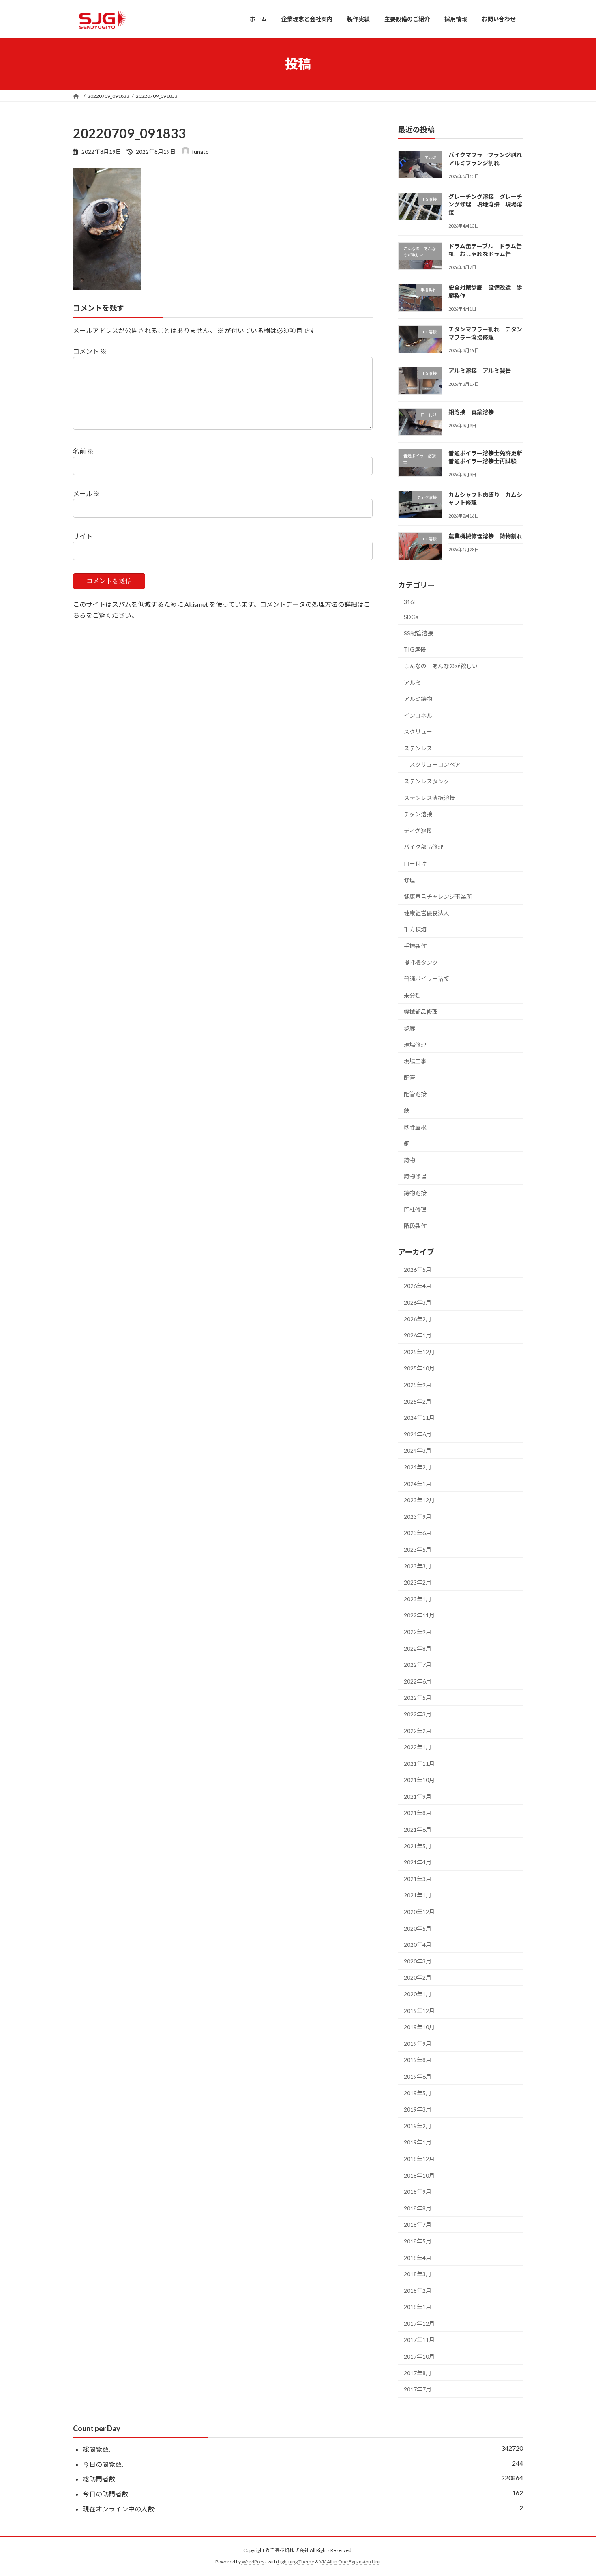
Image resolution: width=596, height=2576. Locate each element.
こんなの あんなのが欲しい (441, 666)
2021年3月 (418, 1878)
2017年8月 (418, 2373)
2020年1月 (418, 1994)
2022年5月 (418, 1698)
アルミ (412, 682)
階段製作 (415, 1226)
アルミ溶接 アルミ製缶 (480, 371)
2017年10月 (419, 2356)
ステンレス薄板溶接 (429, 797)
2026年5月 (418, 1269)
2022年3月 (418, 1714)
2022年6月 (418, 1681)
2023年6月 (418, 1533)
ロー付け (415, 863)
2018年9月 (418, 2192)
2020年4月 (418, 1945)
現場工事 (415, 1061)
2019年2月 (418, 2126)
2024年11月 (419, 1418)
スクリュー (418, 732)
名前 (83, 451)
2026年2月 (418, 1319)
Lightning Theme (296, 2562)
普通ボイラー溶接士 (429, 979)
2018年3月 (418, 2274)
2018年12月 (419, 2159)
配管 (409, 1077)
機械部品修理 (421, 1012)
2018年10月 (419, 2175)
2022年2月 (418, 1730)
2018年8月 (418, 2208)
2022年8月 (418, 1648)
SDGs (411, 617)
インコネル (418, 715)
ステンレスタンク (427, 781)
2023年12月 (419, 1500)
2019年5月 (418, 2093)
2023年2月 (418, 1582)
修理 (409, 880)
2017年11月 (419, 2340)
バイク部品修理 (424, 847)
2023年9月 (418, 1516)
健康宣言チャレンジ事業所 (438, 896)
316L (410, 601)
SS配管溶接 (418, 633)
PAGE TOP (575, 2491)
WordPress (254, 2562)
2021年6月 (418, 1829)
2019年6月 (418, 2076)
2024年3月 (418, 1450)
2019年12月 (419, 2010)
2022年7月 (418, 1665)
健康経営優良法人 (427, 913)
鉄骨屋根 (415, 1127)
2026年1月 (418, 1335)
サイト (83, 536)
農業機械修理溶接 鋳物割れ (485, 536)
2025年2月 (418, 1401)
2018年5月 (418, 2241)
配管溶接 (415, 1094)
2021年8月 (418, 1813)
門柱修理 (415, 1209)
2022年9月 (418, 1632)
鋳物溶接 (415, 1193)
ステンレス (418, 748)
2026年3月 (418, 1302)
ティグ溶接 (418, 830)
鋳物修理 (415, 1176)
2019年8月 (418, 2060)
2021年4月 (418, 1862)
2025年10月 (419, 1368)
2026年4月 (418, 1286)
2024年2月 (418, 1467)
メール (87, 493)
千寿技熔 (415, 929)
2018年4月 (418, 2257)
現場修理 (415, 1044)
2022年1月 (418, 1747)
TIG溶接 (415, 649)
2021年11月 (419, 1763)
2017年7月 (418, 2389)
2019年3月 (418, 2109)
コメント (90, 351)
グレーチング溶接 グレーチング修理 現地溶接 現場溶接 (485, 204)
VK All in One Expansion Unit (350, 2562)
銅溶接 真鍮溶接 (471, 412)
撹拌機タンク (421, 962)
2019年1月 (418, 2142)
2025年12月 (419, 1351)
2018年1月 (418, 2307)
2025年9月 (418, 1385)
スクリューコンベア (435, 764)
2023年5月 (418, 1549)
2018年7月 (418, 2224)
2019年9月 (418, 2043)
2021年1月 (418, 1895)
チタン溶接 (418, 814)
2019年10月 (419, 2027)
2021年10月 (419, 1780)
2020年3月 (418, 1961)
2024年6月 (418, 1434)
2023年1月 (418, 1599)
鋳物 (409, 1160)
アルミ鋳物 (418, 699)
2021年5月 (418, 1846)
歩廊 (409, 1028)
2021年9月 (418, 1796)
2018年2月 (418, 2290)
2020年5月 (418, 1928)
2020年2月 (418, 1977)
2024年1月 (418, 1483)
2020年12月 (419, 1912)
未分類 (412, 995)
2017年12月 (419, 2323)
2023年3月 (418, 1566)
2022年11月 (419, 1615)
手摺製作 (415, 946)
